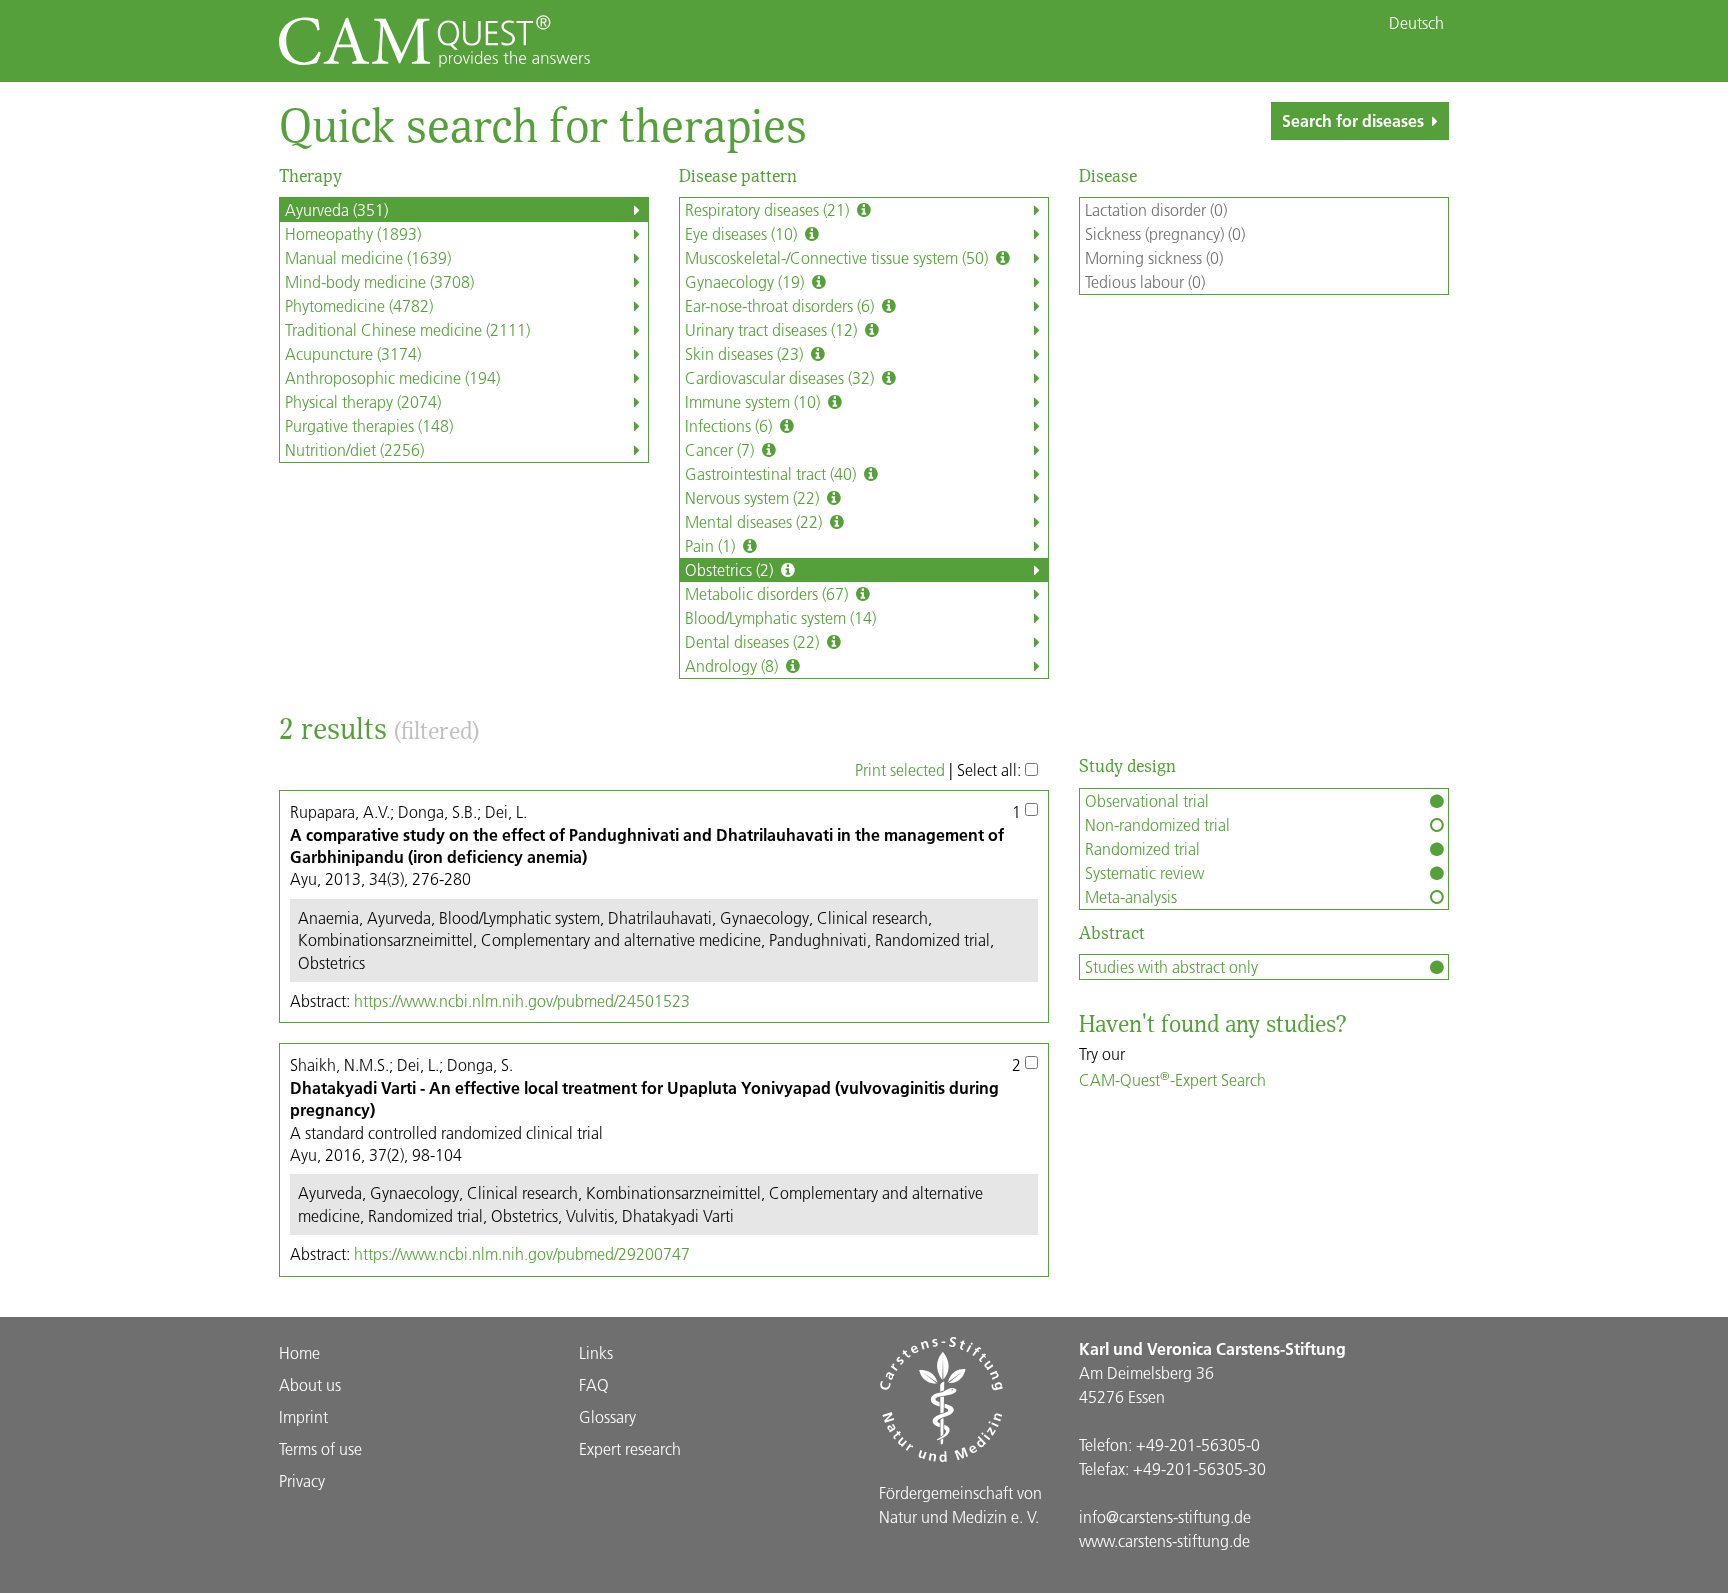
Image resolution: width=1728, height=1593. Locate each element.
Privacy (302, 1480)
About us (310, 1384)
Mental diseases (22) (755, 521)
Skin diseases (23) (746, 353)
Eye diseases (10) (743, 233)
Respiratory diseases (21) (769, 209)
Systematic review (1144, 872)
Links (596, 1352)
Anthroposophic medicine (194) (392, 377)
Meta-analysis (1131, 896)
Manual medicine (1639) (368, 257)
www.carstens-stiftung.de (1164, 1540)
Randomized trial (1142, 848)
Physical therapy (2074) (363, 401)
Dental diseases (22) (754, 641)
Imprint (303, 1416)
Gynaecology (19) (746, 281)
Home (299, 1352)
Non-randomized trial (1157, 824)
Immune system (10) (754, 401)
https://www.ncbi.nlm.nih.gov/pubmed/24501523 (522, 1000)
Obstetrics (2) (731, 569)
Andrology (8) (733, 665)
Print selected (900, 769)
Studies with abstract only (1171, 966)
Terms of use (320, 1448)
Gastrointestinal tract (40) (772, 473)
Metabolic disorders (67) (768, 593)
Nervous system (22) (754, 497)
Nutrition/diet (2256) (354, 449)
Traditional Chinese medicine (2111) (407, 329)
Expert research (630, 1448)
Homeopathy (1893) (353, 233)
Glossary (607, 1416)
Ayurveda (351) (336, 209)
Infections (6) (730, 425)
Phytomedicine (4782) (359, 305)
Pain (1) (712, 545)
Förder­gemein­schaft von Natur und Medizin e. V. (960, 1504)
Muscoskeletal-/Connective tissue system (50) (838, 257)
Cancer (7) (721, 449)
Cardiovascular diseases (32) (781, 377)
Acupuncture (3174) (353, 353)
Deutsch (1416, 23)
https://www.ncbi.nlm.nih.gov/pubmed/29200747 (522, 1253)
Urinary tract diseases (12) (773, 329)
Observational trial (1147, 800)
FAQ (594, 1384)
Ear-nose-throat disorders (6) (781, 305)
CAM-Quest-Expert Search (1172, 1079)
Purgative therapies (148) (369, 425)
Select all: (991, 769)
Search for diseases (1353, 120)
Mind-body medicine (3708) (379, 281)
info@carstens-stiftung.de (1165, 1516)
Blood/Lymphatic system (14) (780, 617)
